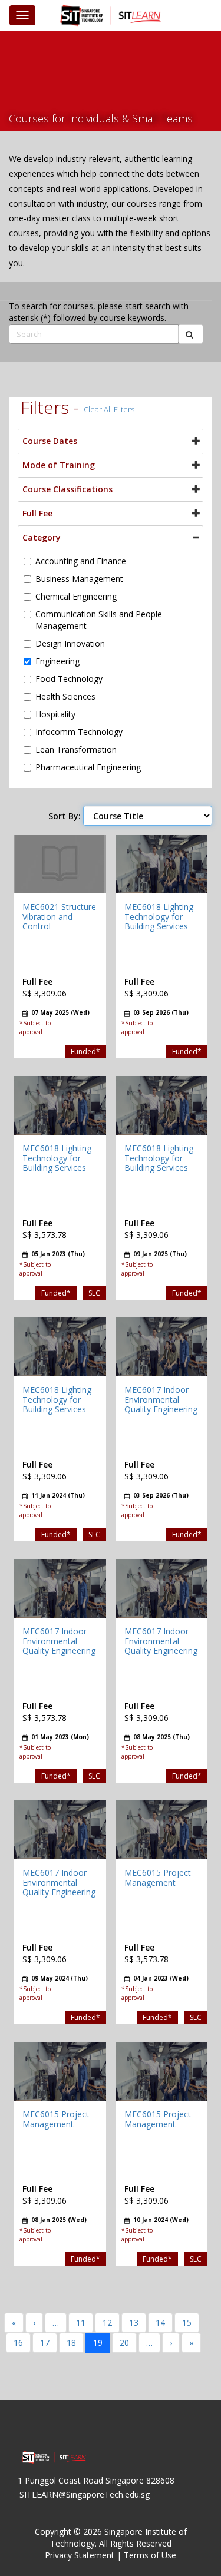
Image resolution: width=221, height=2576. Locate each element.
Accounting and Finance (81, 561)
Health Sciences (65, 696)
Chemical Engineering (76, 596)
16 (18, 2342)
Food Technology (69, 679)
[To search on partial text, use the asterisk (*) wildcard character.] (191, 334)
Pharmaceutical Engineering (88, 767)
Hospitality (55, 714)
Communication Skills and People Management (99, 620)
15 (187, 2322)
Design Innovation (70, 643)
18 (71, 2342)
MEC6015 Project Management (158, 1878)
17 (45, 2342)
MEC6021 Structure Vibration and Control (59, 917)
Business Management (79, 579)
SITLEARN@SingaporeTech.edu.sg (85, 2494)
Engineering (57, 661)
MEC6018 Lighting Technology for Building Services (159, 917)
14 (160, 2322)
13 (134, 2322)
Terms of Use (150, 2555)
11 (81, 2322)
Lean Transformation (76, 749)
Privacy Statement (80, 2555)
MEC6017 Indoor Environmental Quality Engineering (161, 1400)
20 (124, 2342)
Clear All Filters (109, 409)
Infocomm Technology (79, 732)
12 (107, 2322)
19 (98, 2342)
